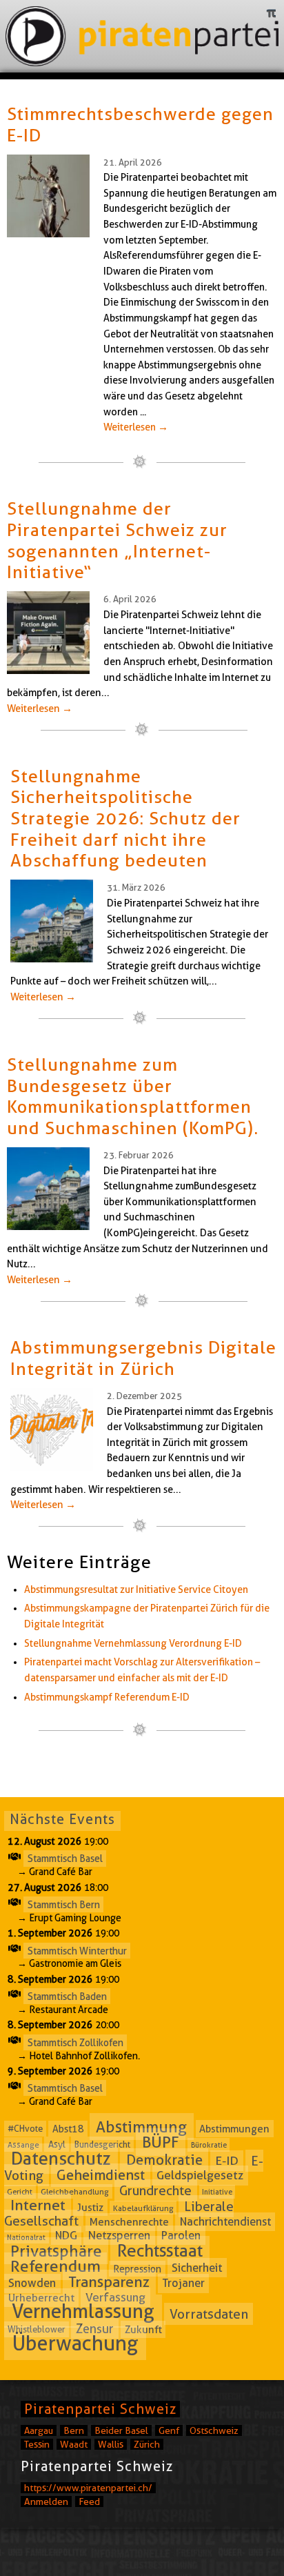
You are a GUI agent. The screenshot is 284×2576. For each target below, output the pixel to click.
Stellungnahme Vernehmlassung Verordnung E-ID (133, 1643)
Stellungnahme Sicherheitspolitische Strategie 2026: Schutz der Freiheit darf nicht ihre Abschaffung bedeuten (125, 818)
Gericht (20, 2192)
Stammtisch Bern (64, 1905)
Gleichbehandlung (75, 2191)
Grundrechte (155, 2190)
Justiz (90, 2208)
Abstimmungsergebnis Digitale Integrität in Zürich (143, 1358)
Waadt (74, 2444)
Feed (89, 2501)
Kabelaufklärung (143, 2208)
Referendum (55, 2266)
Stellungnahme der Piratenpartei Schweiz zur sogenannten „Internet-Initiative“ (117, 540)
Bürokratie (209, 2145)
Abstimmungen (234, 2129)
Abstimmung (141, 2127)
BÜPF (161, 2142)
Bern (74, 2430)
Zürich (147, 2444)
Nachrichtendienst (225, 2222)
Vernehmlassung (83, 2311)
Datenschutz (61, 2158)
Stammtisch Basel (65, 1859)
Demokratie (164, 2160)
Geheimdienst (101, 2175)
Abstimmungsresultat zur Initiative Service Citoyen (136, 1589)
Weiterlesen (136, 427)
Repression (137, 2268)
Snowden (32, 2283)
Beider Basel (121, 2430)
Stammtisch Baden (67, 1997)
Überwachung (75, 2343)
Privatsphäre (56, 2251)
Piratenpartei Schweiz (100, 2409)
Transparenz (109, 2282)
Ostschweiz (214, 2430)
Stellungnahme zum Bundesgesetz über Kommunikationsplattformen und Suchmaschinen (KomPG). (133, 1096)
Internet (38, 2206)
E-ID (227, 2160)
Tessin (37, 2444)
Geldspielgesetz (200, 2176)
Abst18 (68, 2129)
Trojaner (184, 2283)
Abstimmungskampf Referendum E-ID (107, 1697)
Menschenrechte (129, 2222)
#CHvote (25, 2129)
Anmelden (46, 2501)
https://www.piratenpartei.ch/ (88, 2488)
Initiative (217, 2192)
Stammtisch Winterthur (77, 1950)
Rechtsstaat (160, 2250)
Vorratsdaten (209, 2314)
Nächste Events (62, 1819)
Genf (169, 2430)
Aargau (39, 2430)
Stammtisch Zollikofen (75, 2042)
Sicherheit (197, 2268)
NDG (66, 2236)
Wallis (111, 2444)
